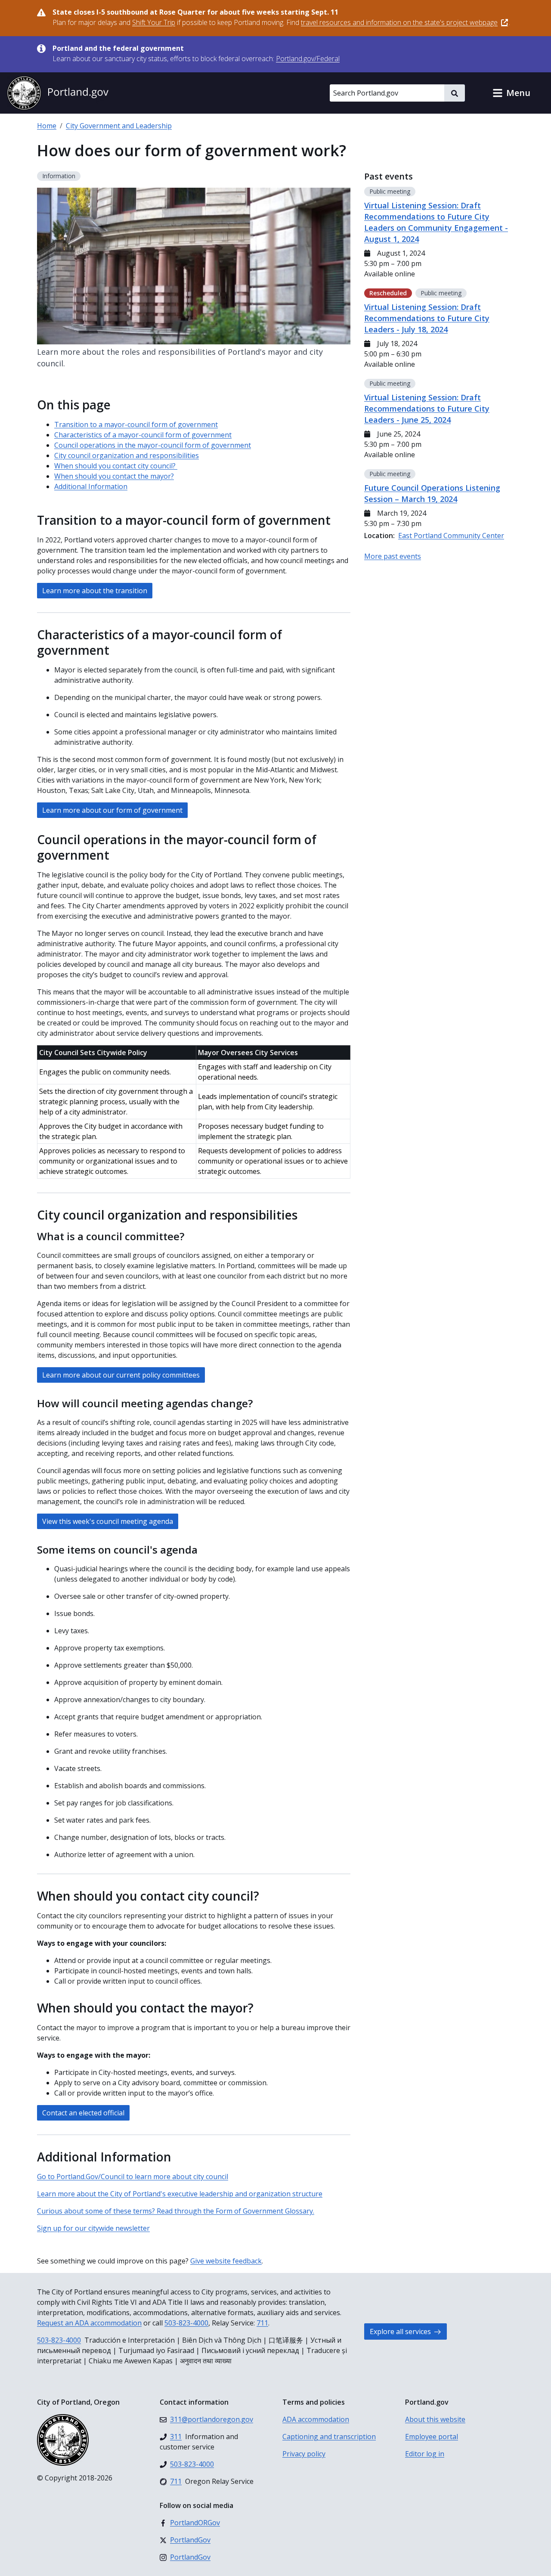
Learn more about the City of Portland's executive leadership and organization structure (180, 2194)
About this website (435, 2419)
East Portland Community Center (451, 536)
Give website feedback (226, 2261)
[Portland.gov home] (58, 93)
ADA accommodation (316, 2419)
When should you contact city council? (116, 466)
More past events (393, 556)
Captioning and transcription (329, 2437)
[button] (511, 93)
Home (47, 126)
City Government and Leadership (119, 126)
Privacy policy (304, 2454)
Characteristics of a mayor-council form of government (143, 435)
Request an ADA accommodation (89, 2323)
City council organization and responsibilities (127, 455)
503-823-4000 (186, 2323)
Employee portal (432, 2437)
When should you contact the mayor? (114, 476)
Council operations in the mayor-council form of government (153, 445)
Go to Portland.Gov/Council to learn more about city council (133, 2177)
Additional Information (91, 486)
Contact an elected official (83, 2113)
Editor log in (425, 2454)
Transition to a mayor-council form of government (136, 424)
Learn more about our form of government (112, 810)
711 (262, 2323)
